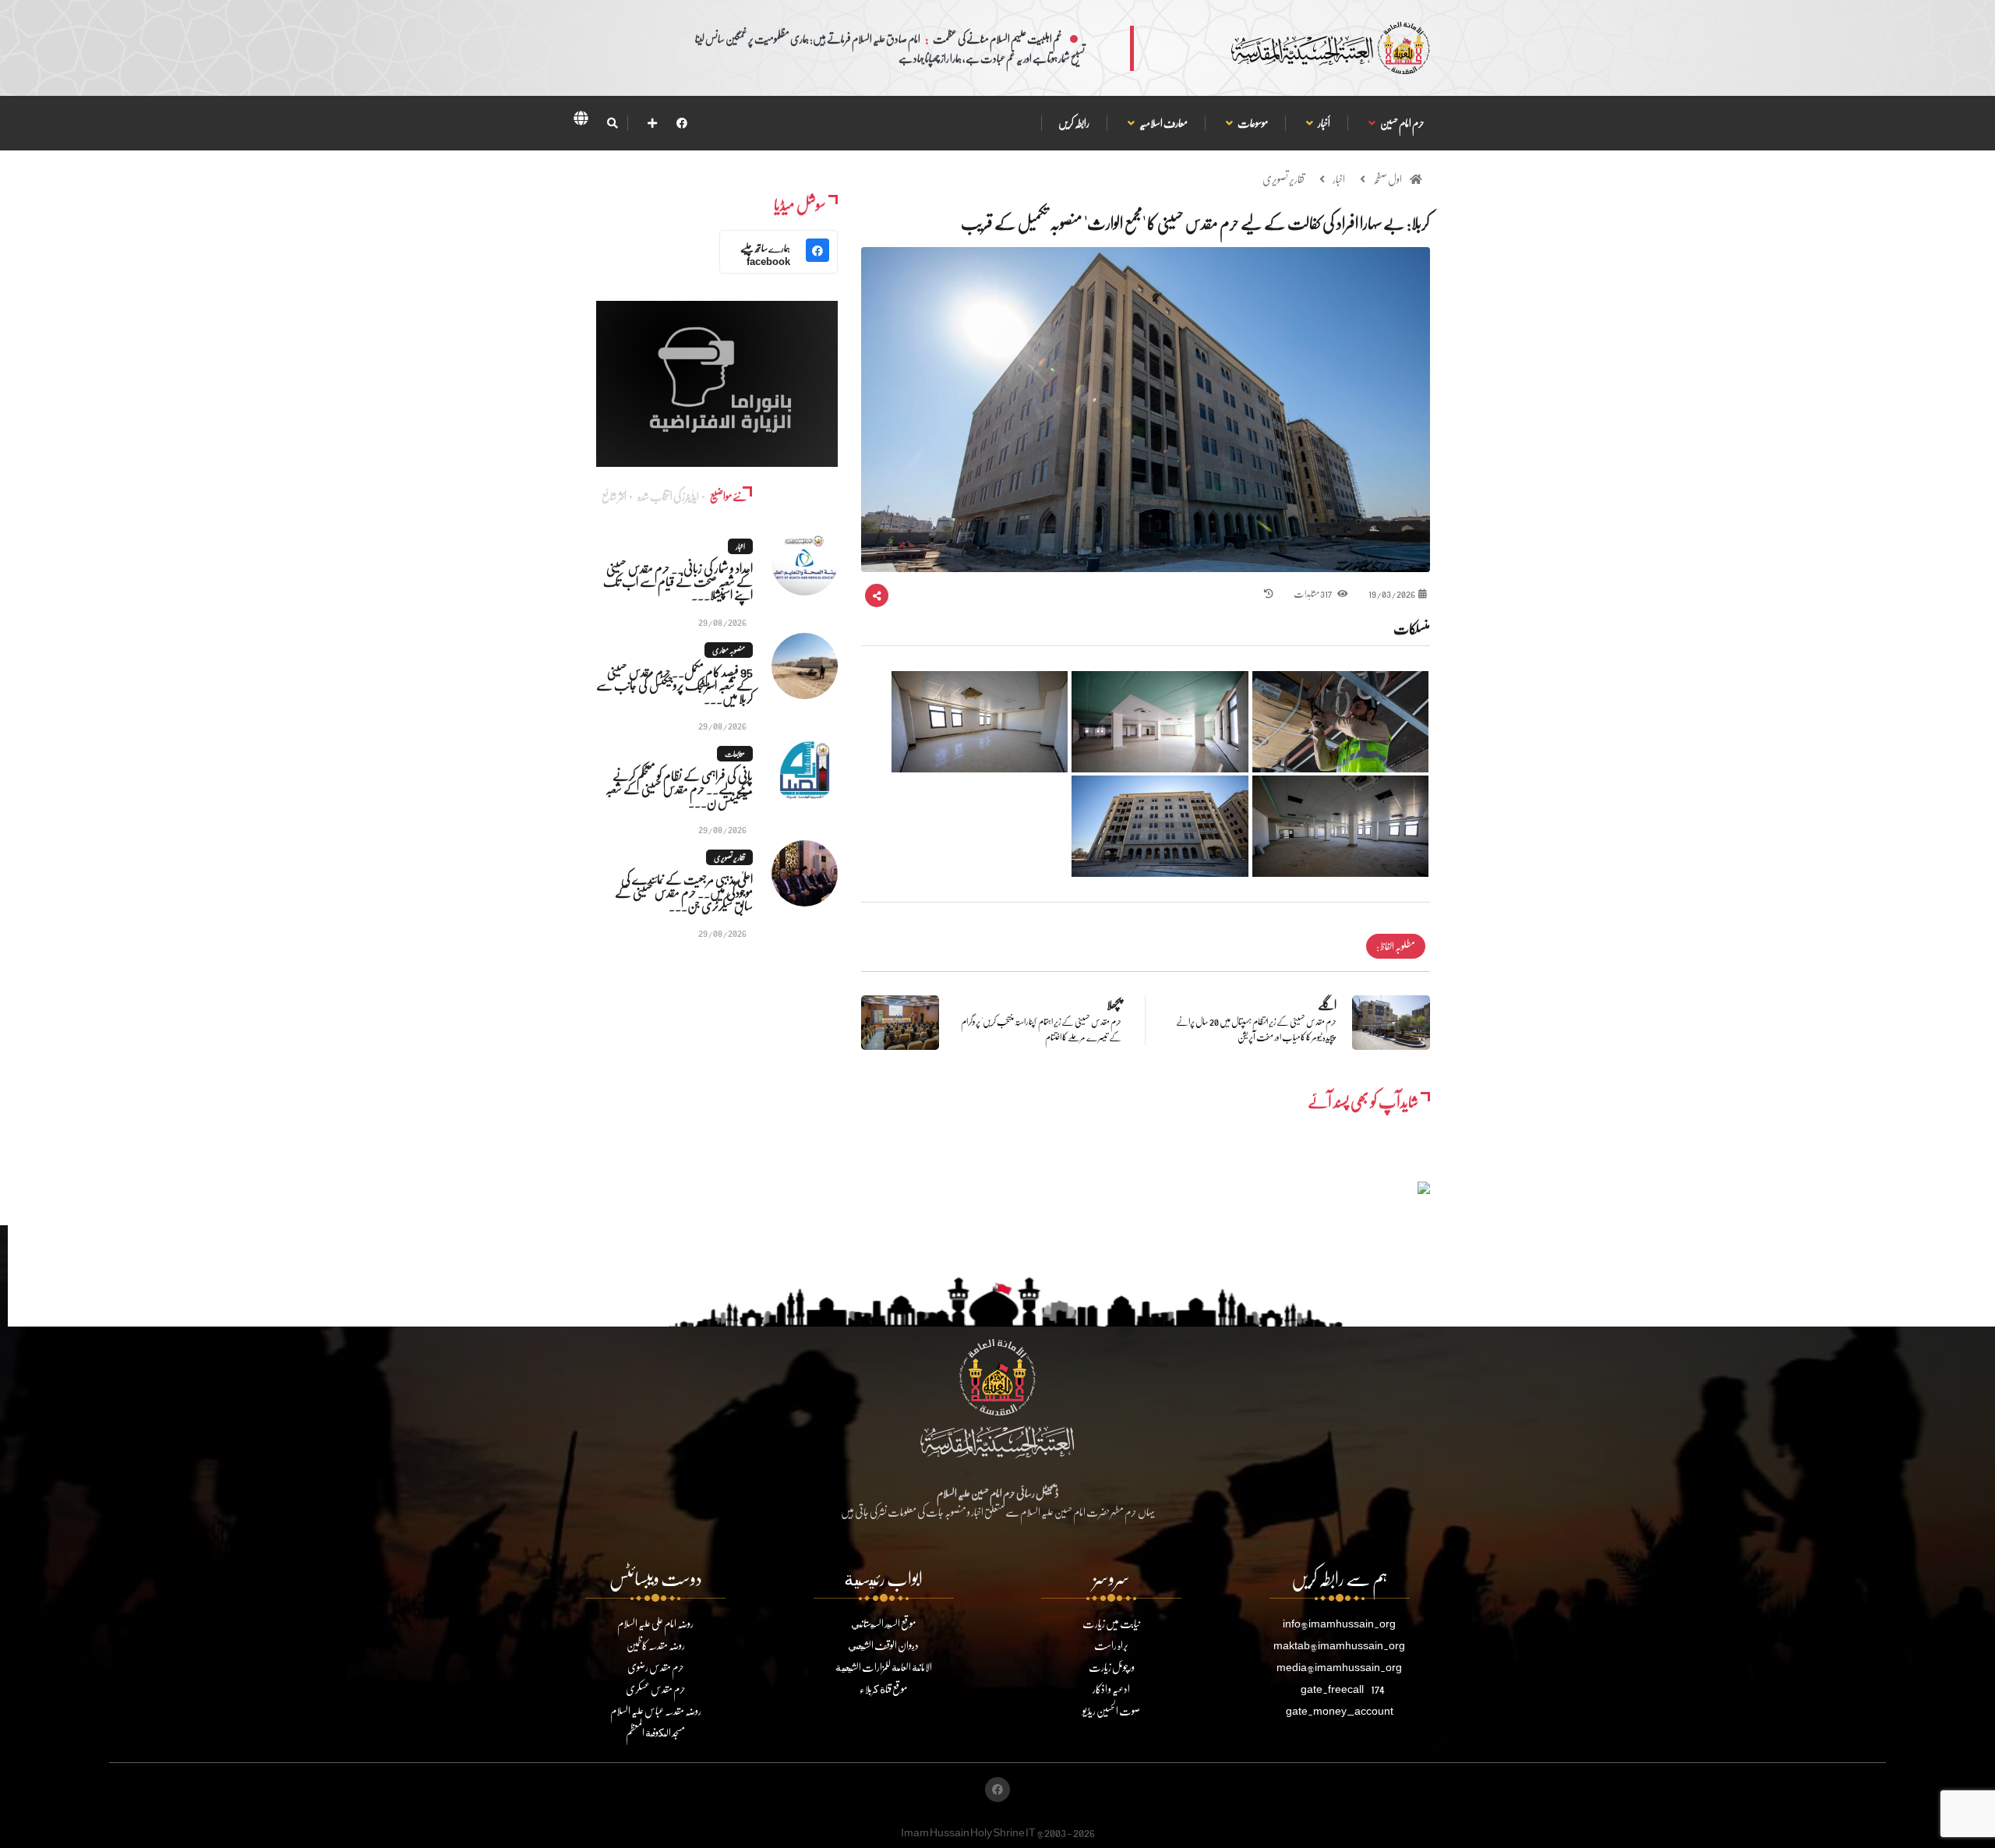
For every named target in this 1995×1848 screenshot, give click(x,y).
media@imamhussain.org (1339, 1667)
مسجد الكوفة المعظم (655, 1732)
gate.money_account (1340, 1710)
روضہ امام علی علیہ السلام (655, 1623)
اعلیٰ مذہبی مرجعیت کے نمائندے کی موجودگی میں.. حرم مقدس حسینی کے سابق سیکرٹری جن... (684, 892)
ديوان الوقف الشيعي (883, 1645)
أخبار (1324, 123)
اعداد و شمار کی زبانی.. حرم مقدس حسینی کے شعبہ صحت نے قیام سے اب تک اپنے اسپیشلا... (678, 581)
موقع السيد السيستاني (883, 1623)
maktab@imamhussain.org (1339, 1645)
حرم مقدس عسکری (656, 1689)
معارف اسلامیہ (1163, 123)
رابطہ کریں (1074, 123)
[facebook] (682, 123)
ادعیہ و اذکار (1111, 1689)
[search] (612, 123)
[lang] (581, 121)
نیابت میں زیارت (1111, 1623)
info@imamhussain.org (1339, 1623)
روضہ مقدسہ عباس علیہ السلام (656, 1710)
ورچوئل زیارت (1112, 1667)
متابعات (735, 754)
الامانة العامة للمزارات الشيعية (884, 1667)
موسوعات (1252, 123)
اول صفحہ (1388, 179)
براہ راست (1111, 1645)
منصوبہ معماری (729, 650)
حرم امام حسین (1402, 123)
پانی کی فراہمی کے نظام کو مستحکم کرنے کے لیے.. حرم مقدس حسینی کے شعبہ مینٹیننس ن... (679, 788)
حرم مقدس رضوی (656, 1667)
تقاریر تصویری (1284, 179)
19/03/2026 (1392, 594)
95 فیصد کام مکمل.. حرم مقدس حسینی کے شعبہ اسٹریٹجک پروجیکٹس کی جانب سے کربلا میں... (674, 685)
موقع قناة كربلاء (883, 1689)
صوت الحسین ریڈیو (1111, 1710)
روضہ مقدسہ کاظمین (656, 1645)
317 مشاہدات (1314, 594)
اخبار (1339, 179)
